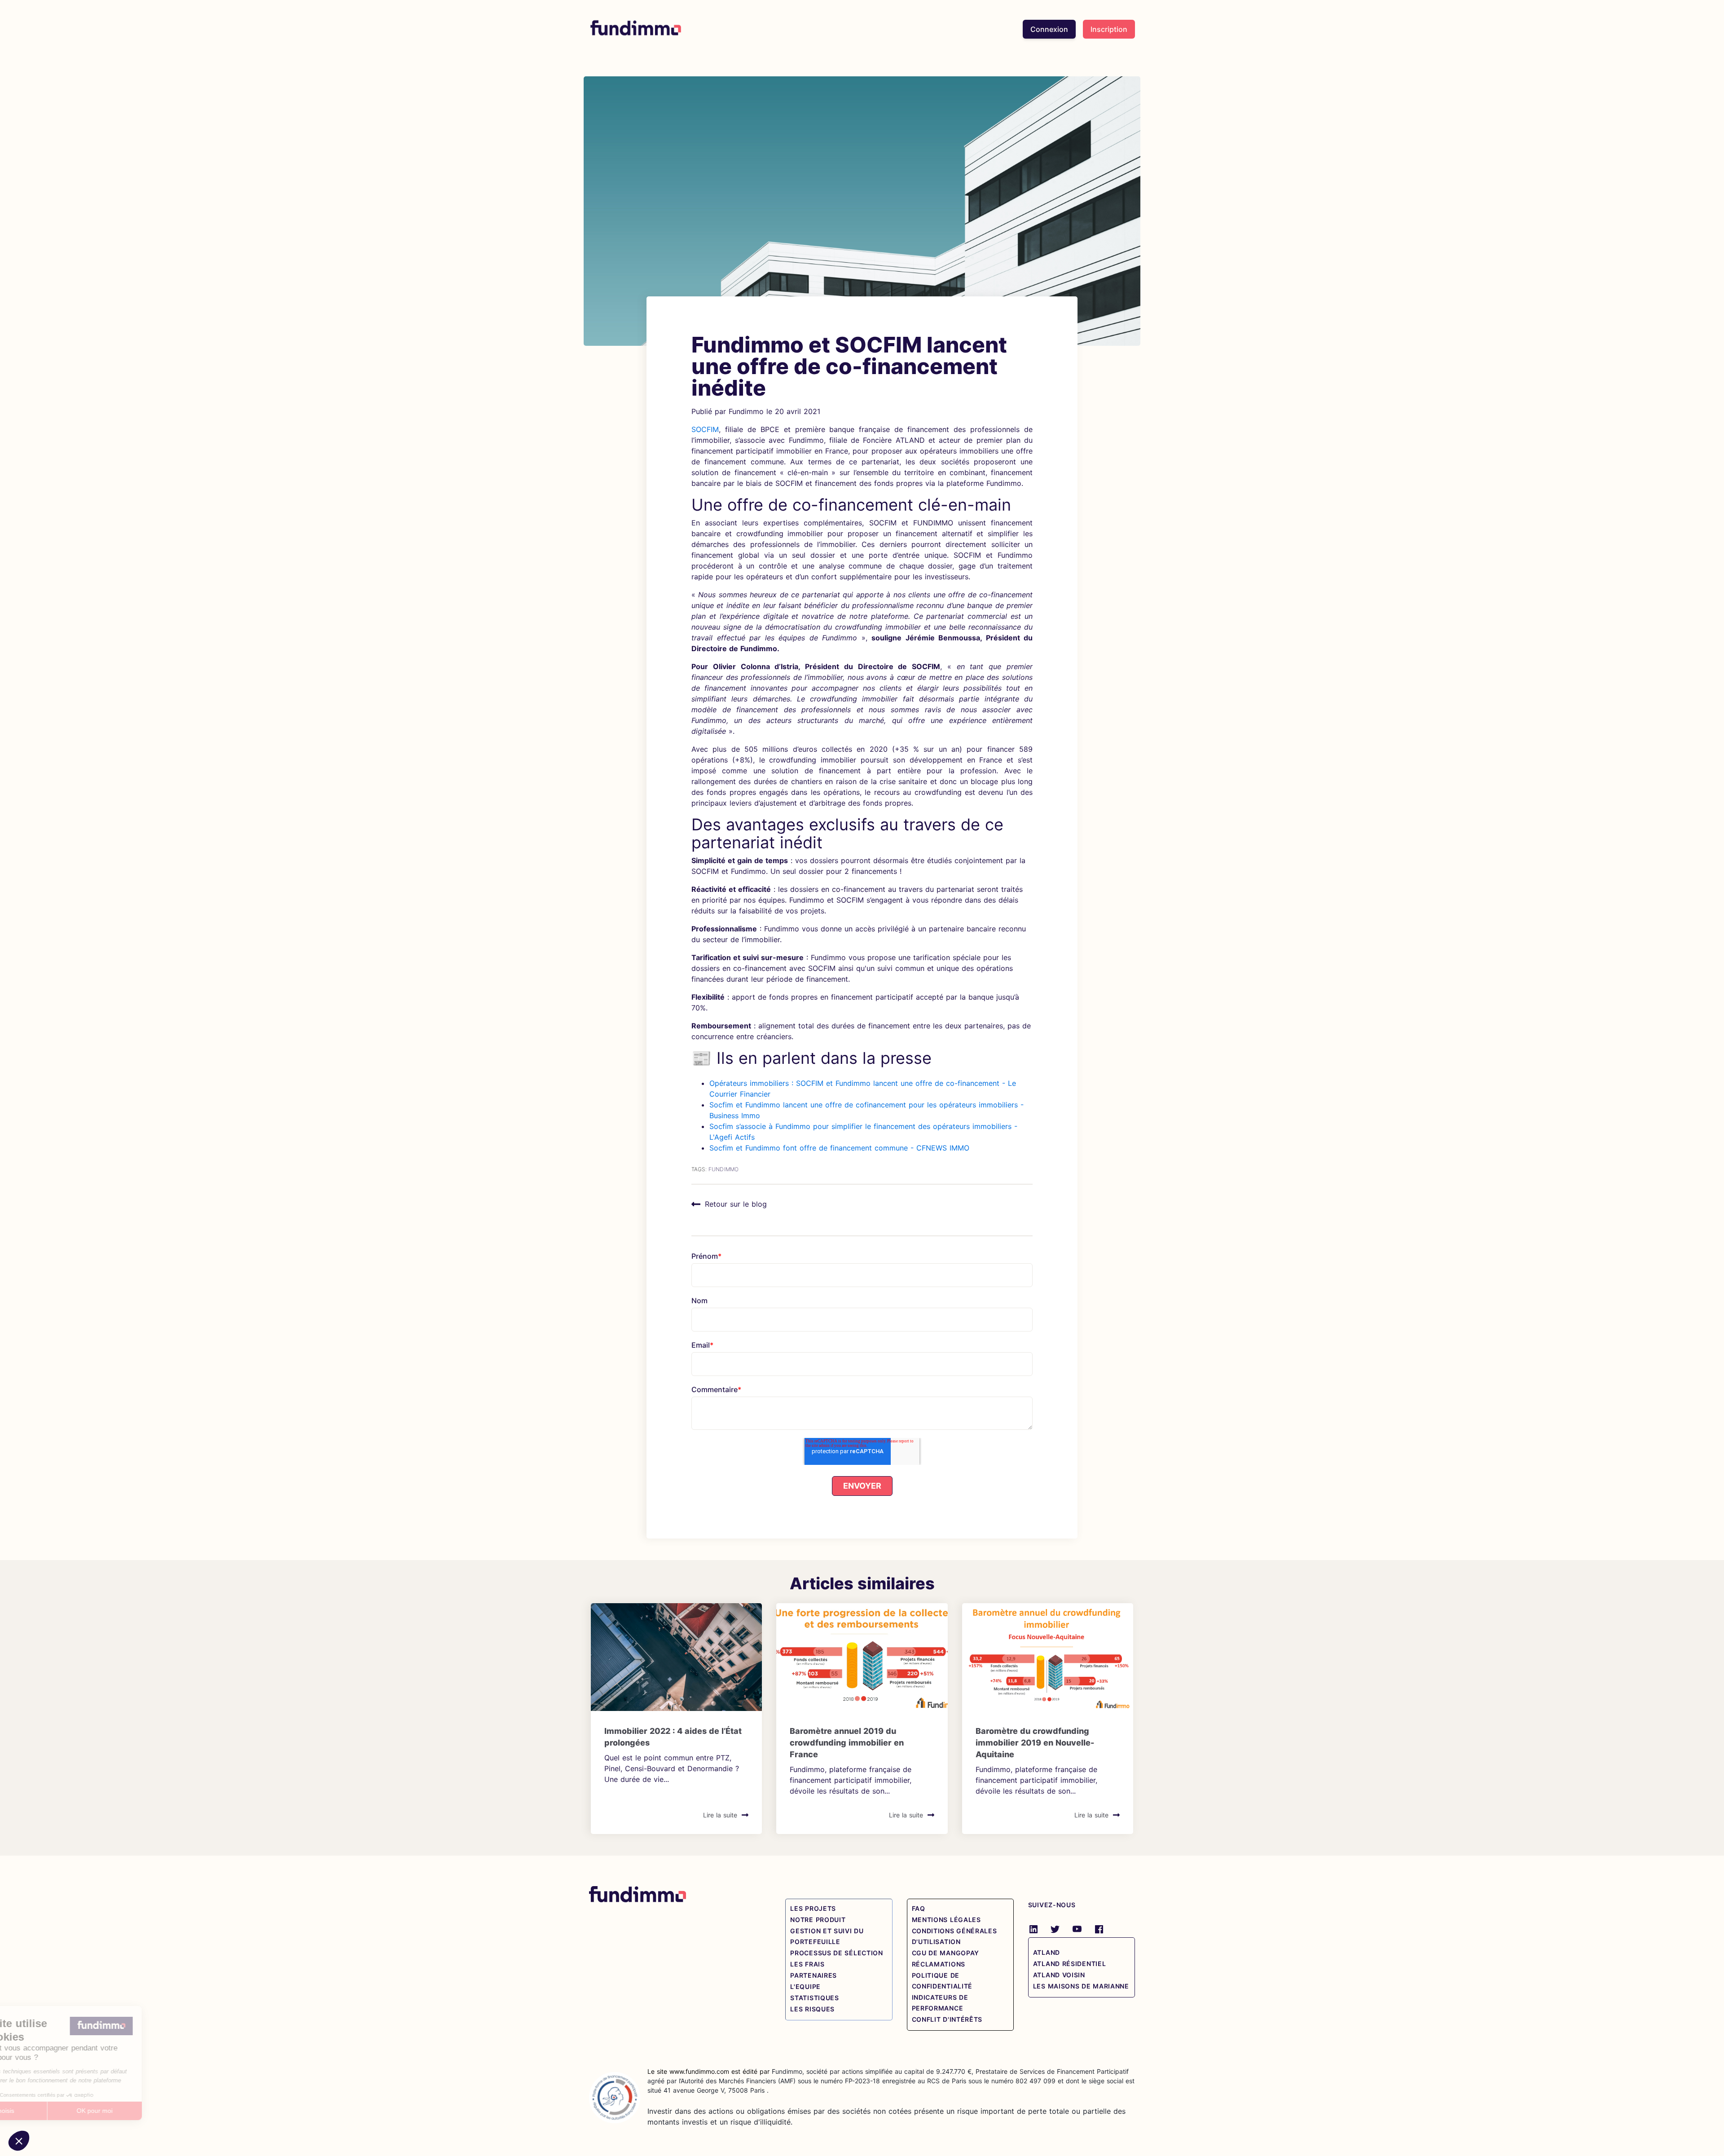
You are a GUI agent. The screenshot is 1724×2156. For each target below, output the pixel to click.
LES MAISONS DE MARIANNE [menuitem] (1081, 1986)
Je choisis (56, 2111)
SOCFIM (705, 429)
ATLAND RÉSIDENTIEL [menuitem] (1070, 1964)
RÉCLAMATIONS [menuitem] (939, 1964)
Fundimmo (746, 411)
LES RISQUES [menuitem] (812, 2009)
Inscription (1109, 29)
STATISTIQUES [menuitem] (814, 1998)
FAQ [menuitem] (919, 1908)
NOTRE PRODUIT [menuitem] (818, 1920)
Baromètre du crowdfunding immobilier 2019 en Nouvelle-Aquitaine (1035, 1743)
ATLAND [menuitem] (1047, 1952)
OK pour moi (150, 2111)
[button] (19, 2141)
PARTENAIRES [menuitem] (814, 1975)
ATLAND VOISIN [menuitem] (1059, 1975)
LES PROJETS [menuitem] (813, 1908)
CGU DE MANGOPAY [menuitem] (946, 1953)
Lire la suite (720, 1815)
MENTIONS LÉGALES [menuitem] (946, 1920)
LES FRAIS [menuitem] (807, 1964)
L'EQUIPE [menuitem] (805, 1986)
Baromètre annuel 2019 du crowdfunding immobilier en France (847, 1743)
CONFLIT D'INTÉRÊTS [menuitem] (947, 2019)
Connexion (1049, 29)
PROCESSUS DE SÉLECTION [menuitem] (836, 1953)
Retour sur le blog (736, 1204)
